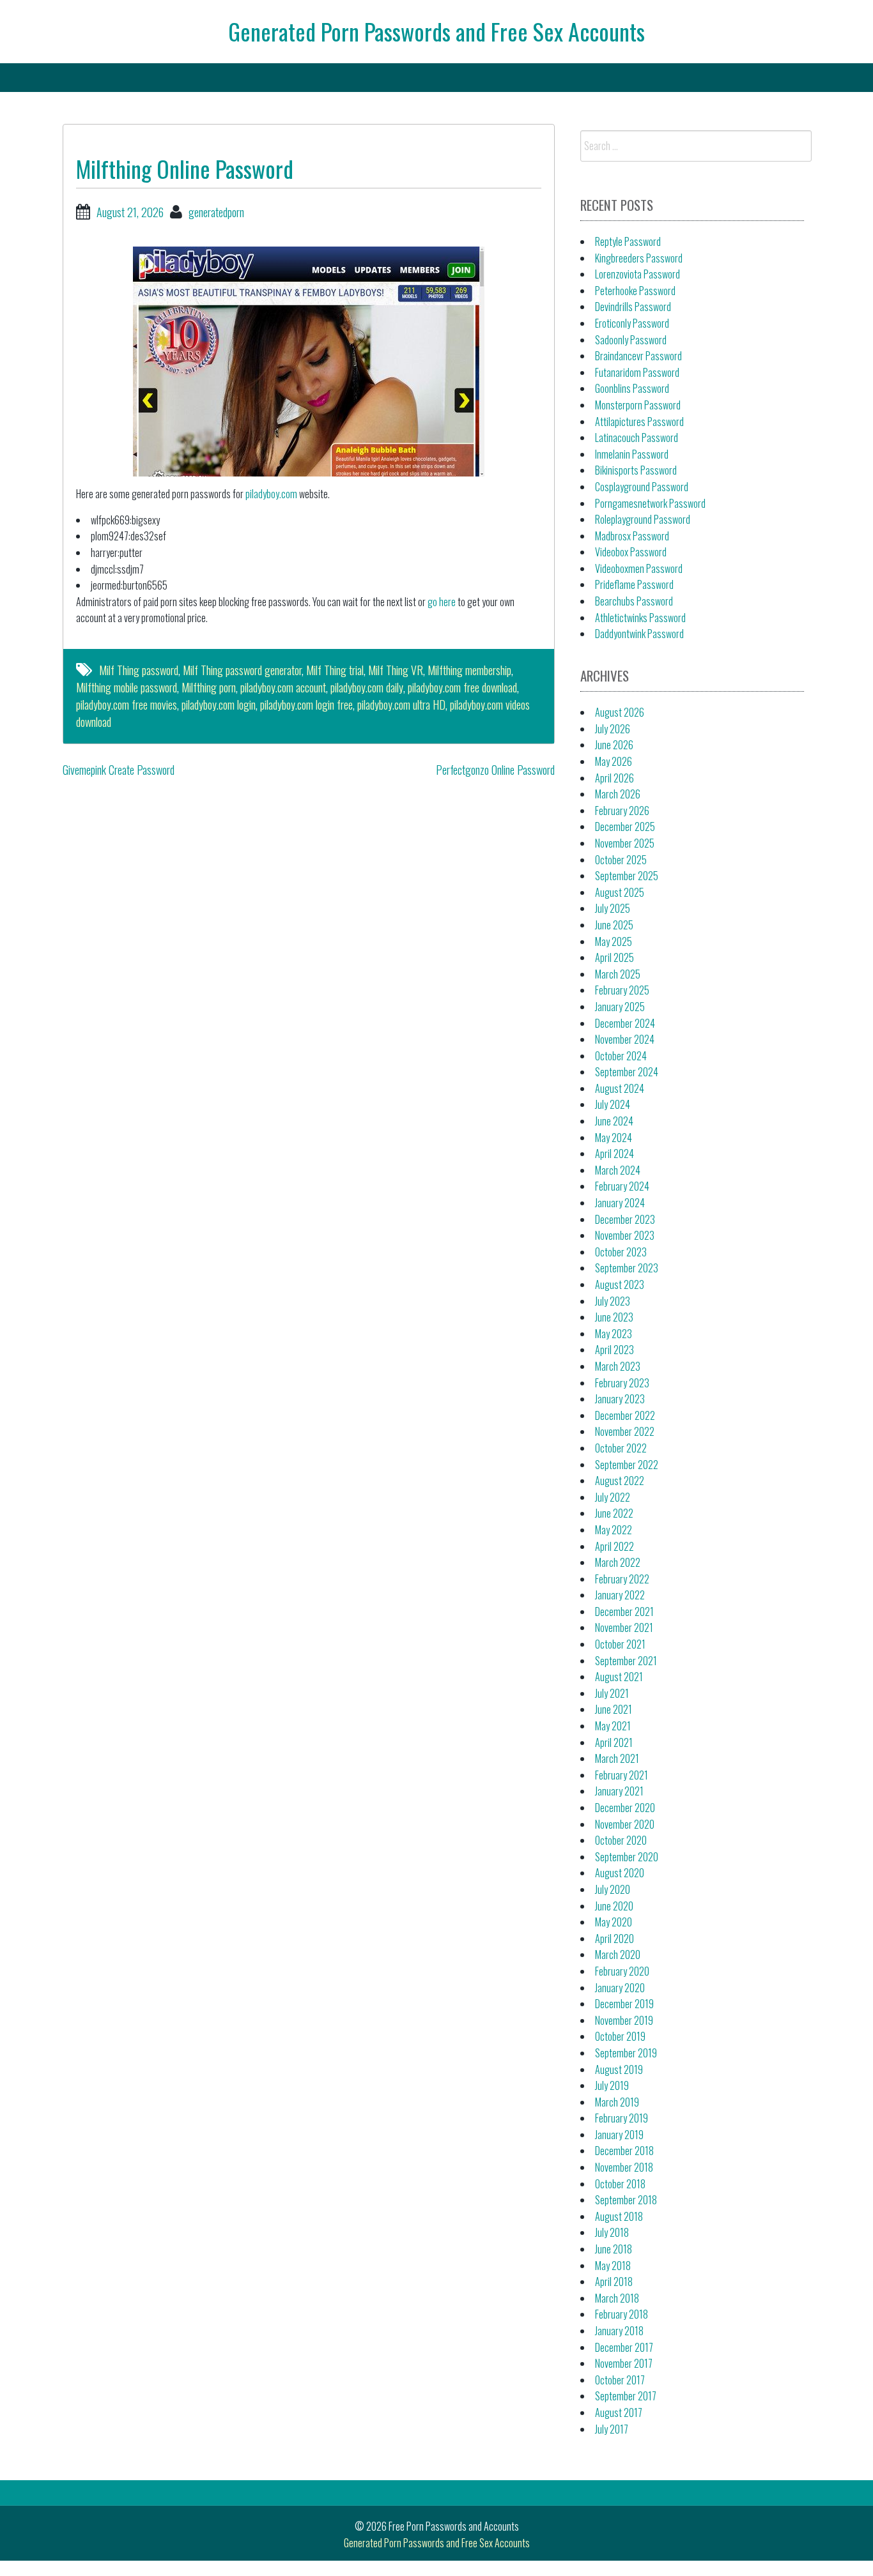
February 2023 (622, 1383)
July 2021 (612, 1693)
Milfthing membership (469, 670)
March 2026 (618, 794)
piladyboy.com (271, 494)
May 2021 (613, 1726)
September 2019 (626, 2053)
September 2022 (627, 1465)
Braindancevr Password (638, 356)
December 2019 (624, 2004)
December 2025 (625, 827)
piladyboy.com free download (462, 687)
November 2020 (625, 1824)
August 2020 (620, 1873)
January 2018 (619, 2331)
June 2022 (614, 1513)
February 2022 (622, 1579)
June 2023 (614, 1317)
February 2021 (622, 1775)
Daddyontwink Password (639, 634)
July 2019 (612, 2085)
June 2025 (614, 925)
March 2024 (618, 1170)
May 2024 (614, 1138)
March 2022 (618, 1562)
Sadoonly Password (631, 340)
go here (442, 602)
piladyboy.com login (219, 705)
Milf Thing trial (335, 670)
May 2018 (613, 2266)
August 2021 (619, 1677)
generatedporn (216, 212)
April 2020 (614, 1939)
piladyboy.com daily (367, 687)
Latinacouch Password (637, 438)
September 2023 (627, 1268)
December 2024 (625, 1023)
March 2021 (617, 1758)
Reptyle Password (628, 241)
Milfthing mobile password (127, 687)
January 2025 (620, 1007)
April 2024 (614, 1154)
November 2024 (625, 1039)
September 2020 (627, 1857)
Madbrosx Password (632, 536)
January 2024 (620, 1203)
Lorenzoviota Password (637, 274)
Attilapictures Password (639, 422)
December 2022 (625, 1415)
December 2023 (625, 1219)
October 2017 (620, 2380)
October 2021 (620, 1644)
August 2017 (619, 2412)
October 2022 (621, 1448)
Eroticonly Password (632, 323)
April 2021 (614, 1742)
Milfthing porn (209, 687)
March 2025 (618, 974)
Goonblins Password (632, 388)
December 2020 (625, 1808)
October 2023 (621, 1252)
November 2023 (625, 1235)
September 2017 (626, 2396)
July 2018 (612, 2232)
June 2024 (614, 1121)
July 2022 (613, 1497)
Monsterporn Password (638, 405)
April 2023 (614, 1350)
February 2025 (622, 990)
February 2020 (622, 1971)
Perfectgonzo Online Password (495, 770)
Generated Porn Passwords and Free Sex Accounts (436, 31)
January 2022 (620, 1595)
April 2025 (614, 957)
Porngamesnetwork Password (650, 503)
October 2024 (621, 1056)
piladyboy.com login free (306, 705)
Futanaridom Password (637, 372)
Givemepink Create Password (119, 770)
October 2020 (621, 1840)
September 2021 (626, 1661)
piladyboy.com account (283, 687)
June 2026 (614, 745)
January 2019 (619, 2135)
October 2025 (621, 860)
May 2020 (614, 1922)
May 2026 (614, 761)
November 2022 (625, 1431)
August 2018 (619, 2216)
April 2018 (614, 2282)
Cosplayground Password (642, 487)
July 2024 (613, 1104)
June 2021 (614, 1709)
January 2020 (620, 1988)
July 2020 (613, 1889)
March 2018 (617, 2298)
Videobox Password (631, 552)
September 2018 (626, 2200)
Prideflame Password (634, 584)
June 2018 (614, 2249)
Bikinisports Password (636, 470)
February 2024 (622, 1186)
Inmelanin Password (632, 454)
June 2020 (614, 1906)
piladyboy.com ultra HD (401, 705)
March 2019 (617, 2102)
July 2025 (613, 908)
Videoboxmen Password (639, 568)
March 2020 (618, 1955)
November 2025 (625, 843)
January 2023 (620, 1399)
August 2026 (620, 712)
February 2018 (622, 2314)
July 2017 (612, 2429)
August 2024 (620, 1088)
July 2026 (613, 729)
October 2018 (620, 2184)
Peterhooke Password (635, 291)
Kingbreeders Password (639, 258)
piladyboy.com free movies (127, 705)
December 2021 (624, 1612)
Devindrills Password (633, 307)
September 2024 (627, 1072)
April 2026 (614, 778)
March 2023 (618, 1366)
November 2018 (624, 2167)
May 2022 (614, 1530)
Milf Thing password (139, 670)
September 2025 (627, 876)
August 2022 (620, 1481)
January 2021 (619, 1791)
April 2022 (614, 1546)
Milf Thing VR (396, 670)
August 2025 (620, 892)
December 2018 (624, 2151)
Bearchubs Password (634, 601)
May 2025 (614, 941)
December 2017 (624, 2347)
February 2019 (622, 2118)
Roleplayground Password (643, 519)
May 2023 (614, 1334)
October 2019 (620, 2036)
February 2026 (622, 811)
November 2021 (624, 1627)
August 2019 (619, 2069)
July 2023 (613, 1301)
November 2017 (624, 2363)
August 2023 (620, 1284)
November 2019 (624, 2020)
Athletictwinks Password (640, 618)
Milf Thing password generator (242, 670)
